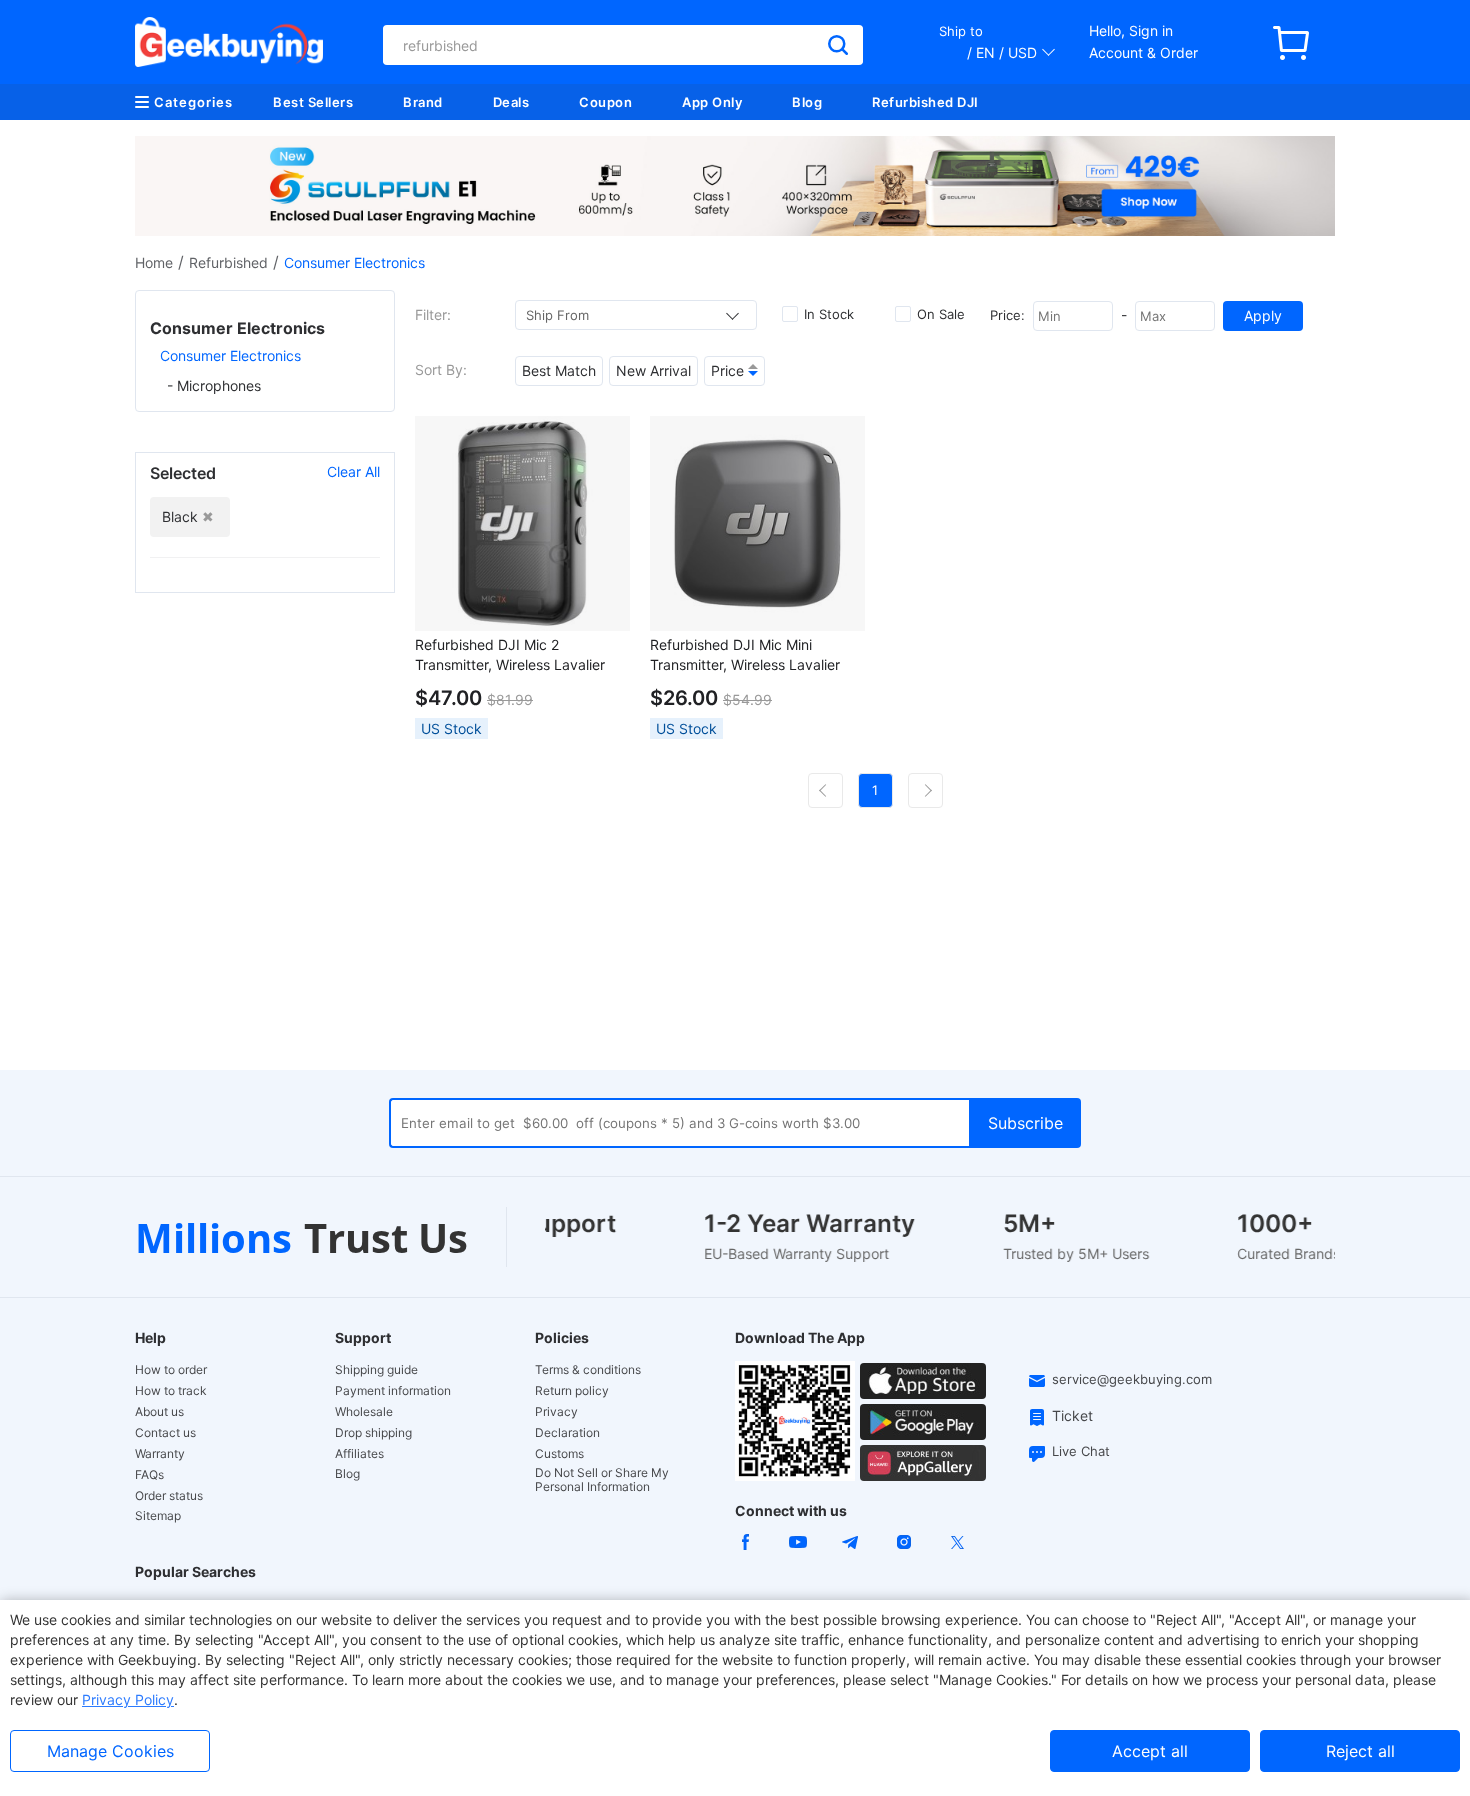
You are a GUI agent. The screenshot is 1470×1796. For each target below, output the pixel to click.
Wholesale (364, 1412)
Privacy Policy (128, 1699)
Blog (807, 102)
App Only (712, 102)
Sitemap (158, 1515)
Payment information (393, 1391)
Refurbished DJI (925, 102)
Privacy (556, 1412)
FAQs (149, 1475)
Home (154, 262)
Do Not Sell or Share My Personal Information (602, 1480)
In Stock (829, 314)
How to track (171, 1391)
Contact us (165, 1433)
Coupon (605, 102)
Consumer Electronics (230, 355)
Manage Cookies (110, 1751)
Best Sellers (313, 102)
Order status (169, 1496)
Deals (511, 102)
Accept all (1150, 1751)
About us (159, 1412)
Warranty (160, 1454)
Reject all (1360, 1751)
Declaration (567, 1433)
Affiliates (359, 1454)
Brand (423, 102)
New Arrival (653, 370)
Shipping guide (376, 1370)
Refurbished (228, 262)
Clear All (353, 471)
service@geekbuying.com (1132, 1379)
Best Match (559, 370)
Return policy (572, 1391)
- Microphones (214, 385)
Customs (559, 1454)
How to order (171, 1370)
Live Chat (1081, 1451)
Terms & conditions (588, 1370)
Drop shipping (373, 1433)
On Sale (941, 314)
